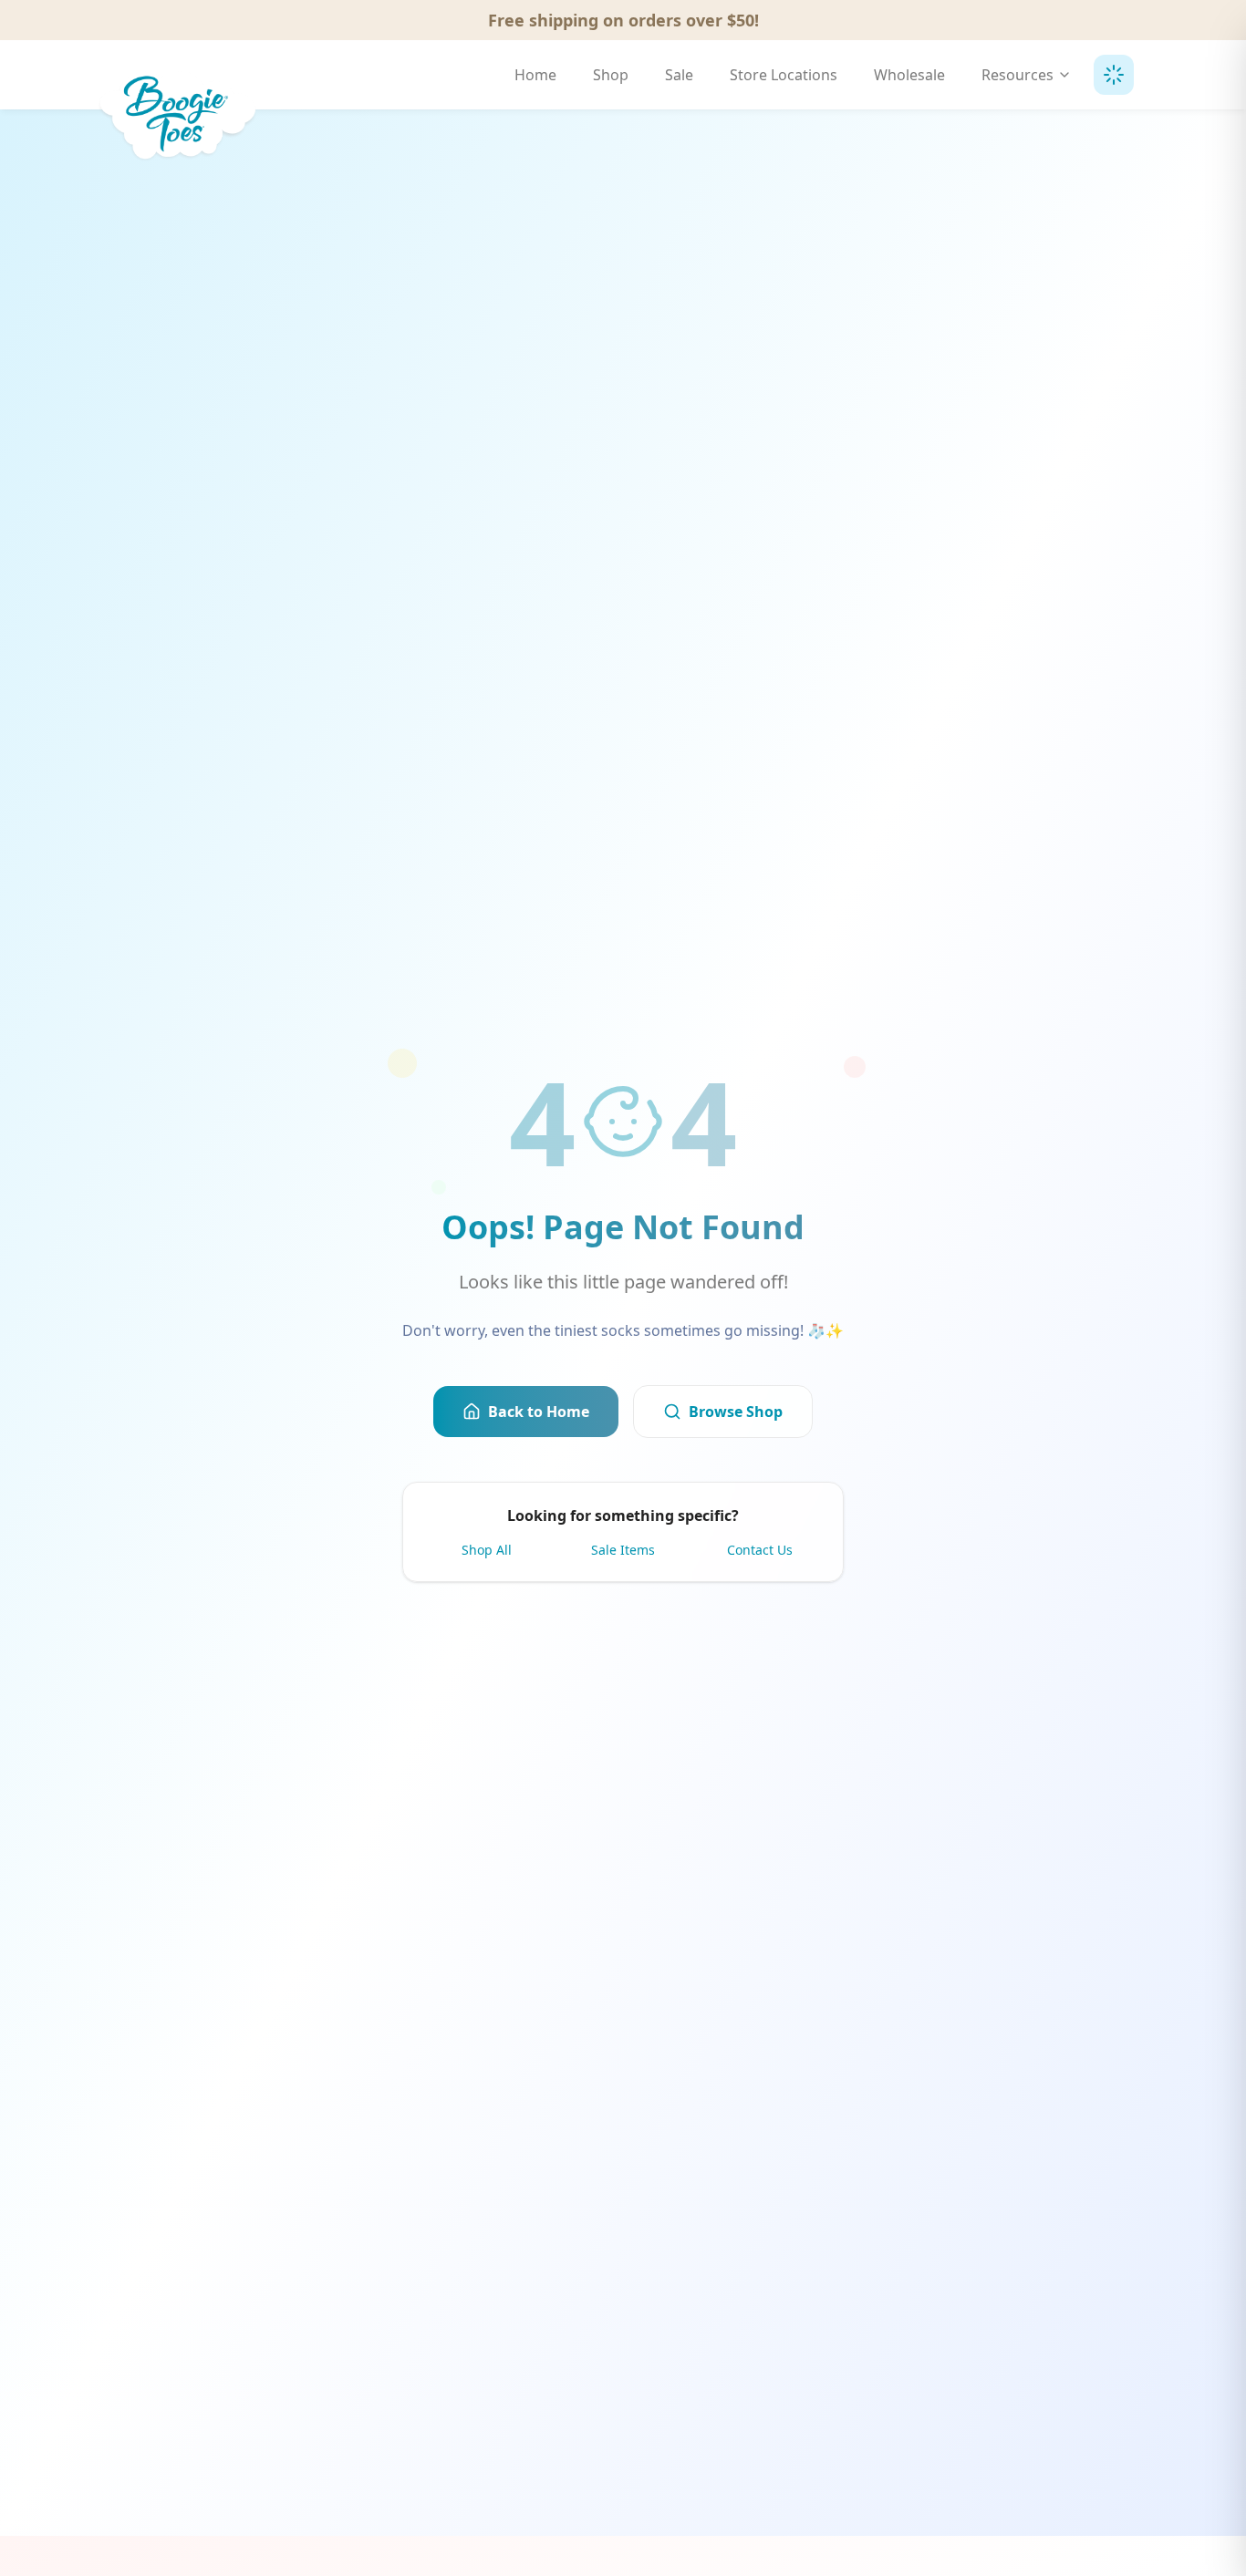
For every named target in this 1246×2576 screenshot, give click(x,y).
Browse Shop (736, 1412)
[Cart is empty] (1114, 75)
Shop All (487, 1550)
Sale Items (623, 1550)
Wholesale (909, 75)
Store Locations (784, 75)
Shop (611, 75)
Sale (679, 75)
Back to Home (539, 1412)
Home (535, 75)
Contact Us (760, 1550)
